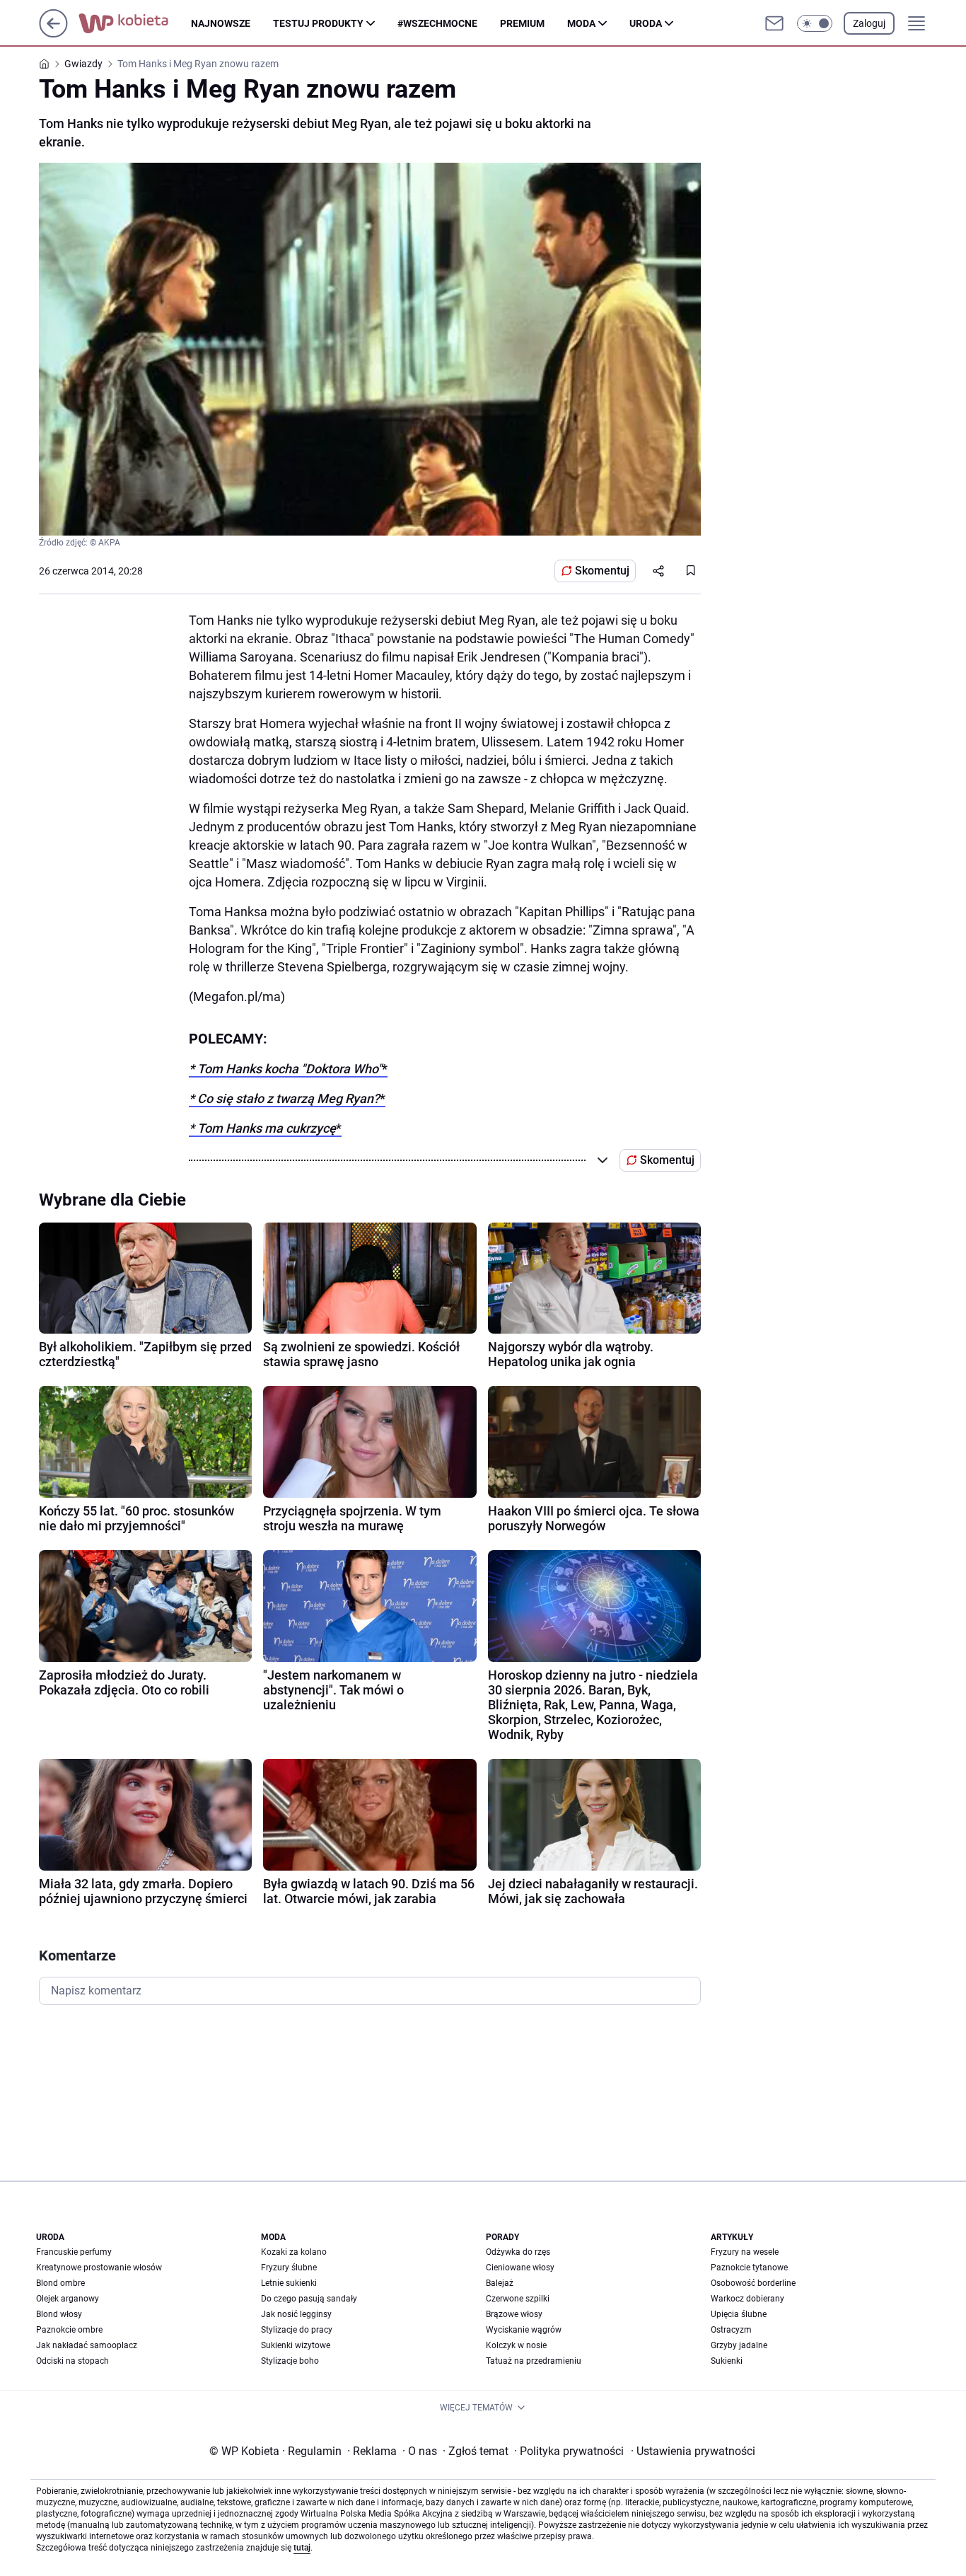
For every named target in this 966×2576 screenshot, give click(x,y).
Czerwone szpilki (518, 2299)
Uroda (646, 23)
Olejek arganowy (68, 2299)
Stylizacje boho (290, 2361)
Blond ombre (60, 2283)
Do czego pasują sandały (309, 2299)
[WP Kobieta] (135, 23)
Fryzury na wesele (745, 2252)
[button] (815, 23)
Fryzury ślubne (289, 2268)
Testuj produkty (318, 23)
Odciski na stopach (72, 2361)
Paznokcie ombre (69, 2330)
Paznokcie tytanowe (749, 2268)
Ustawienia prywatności (693, 2451)
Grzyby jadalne (739, 2345)
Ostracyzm (731, 2330)
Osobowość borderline (753, 2283)
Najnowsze (221, 23)
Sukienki (727, 2361)
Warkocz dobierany (747, 2299)
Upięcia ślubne (739, 2314)
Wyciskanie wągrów (524, 2330)
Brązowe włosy (514, 2314)
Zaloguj (869, 23)
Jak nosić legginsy (296, 2314)
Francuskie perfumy (74, 2252)
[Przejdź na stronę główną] (53, 34)
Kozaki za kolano (294, 2252)
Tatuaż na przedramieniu (534, 2361)
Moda (581, 23)
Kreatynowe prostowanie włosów (99, 2268)
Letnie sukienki (289, 2283)
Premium (522, 23)
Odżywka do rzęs (518, 2252)
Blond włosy (59, 2314)
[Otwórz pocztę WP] (774, 23)
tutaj (302, 2548)
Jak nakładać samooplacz (87, 2345)
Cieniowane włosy (520, 2268)
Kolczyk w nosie (516, 2345)
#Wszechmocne (437, 23)
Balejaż (500, 2283)
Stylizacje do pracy (297, 2330)
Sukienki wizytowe (296, 2345)
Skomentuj (602, 571)
